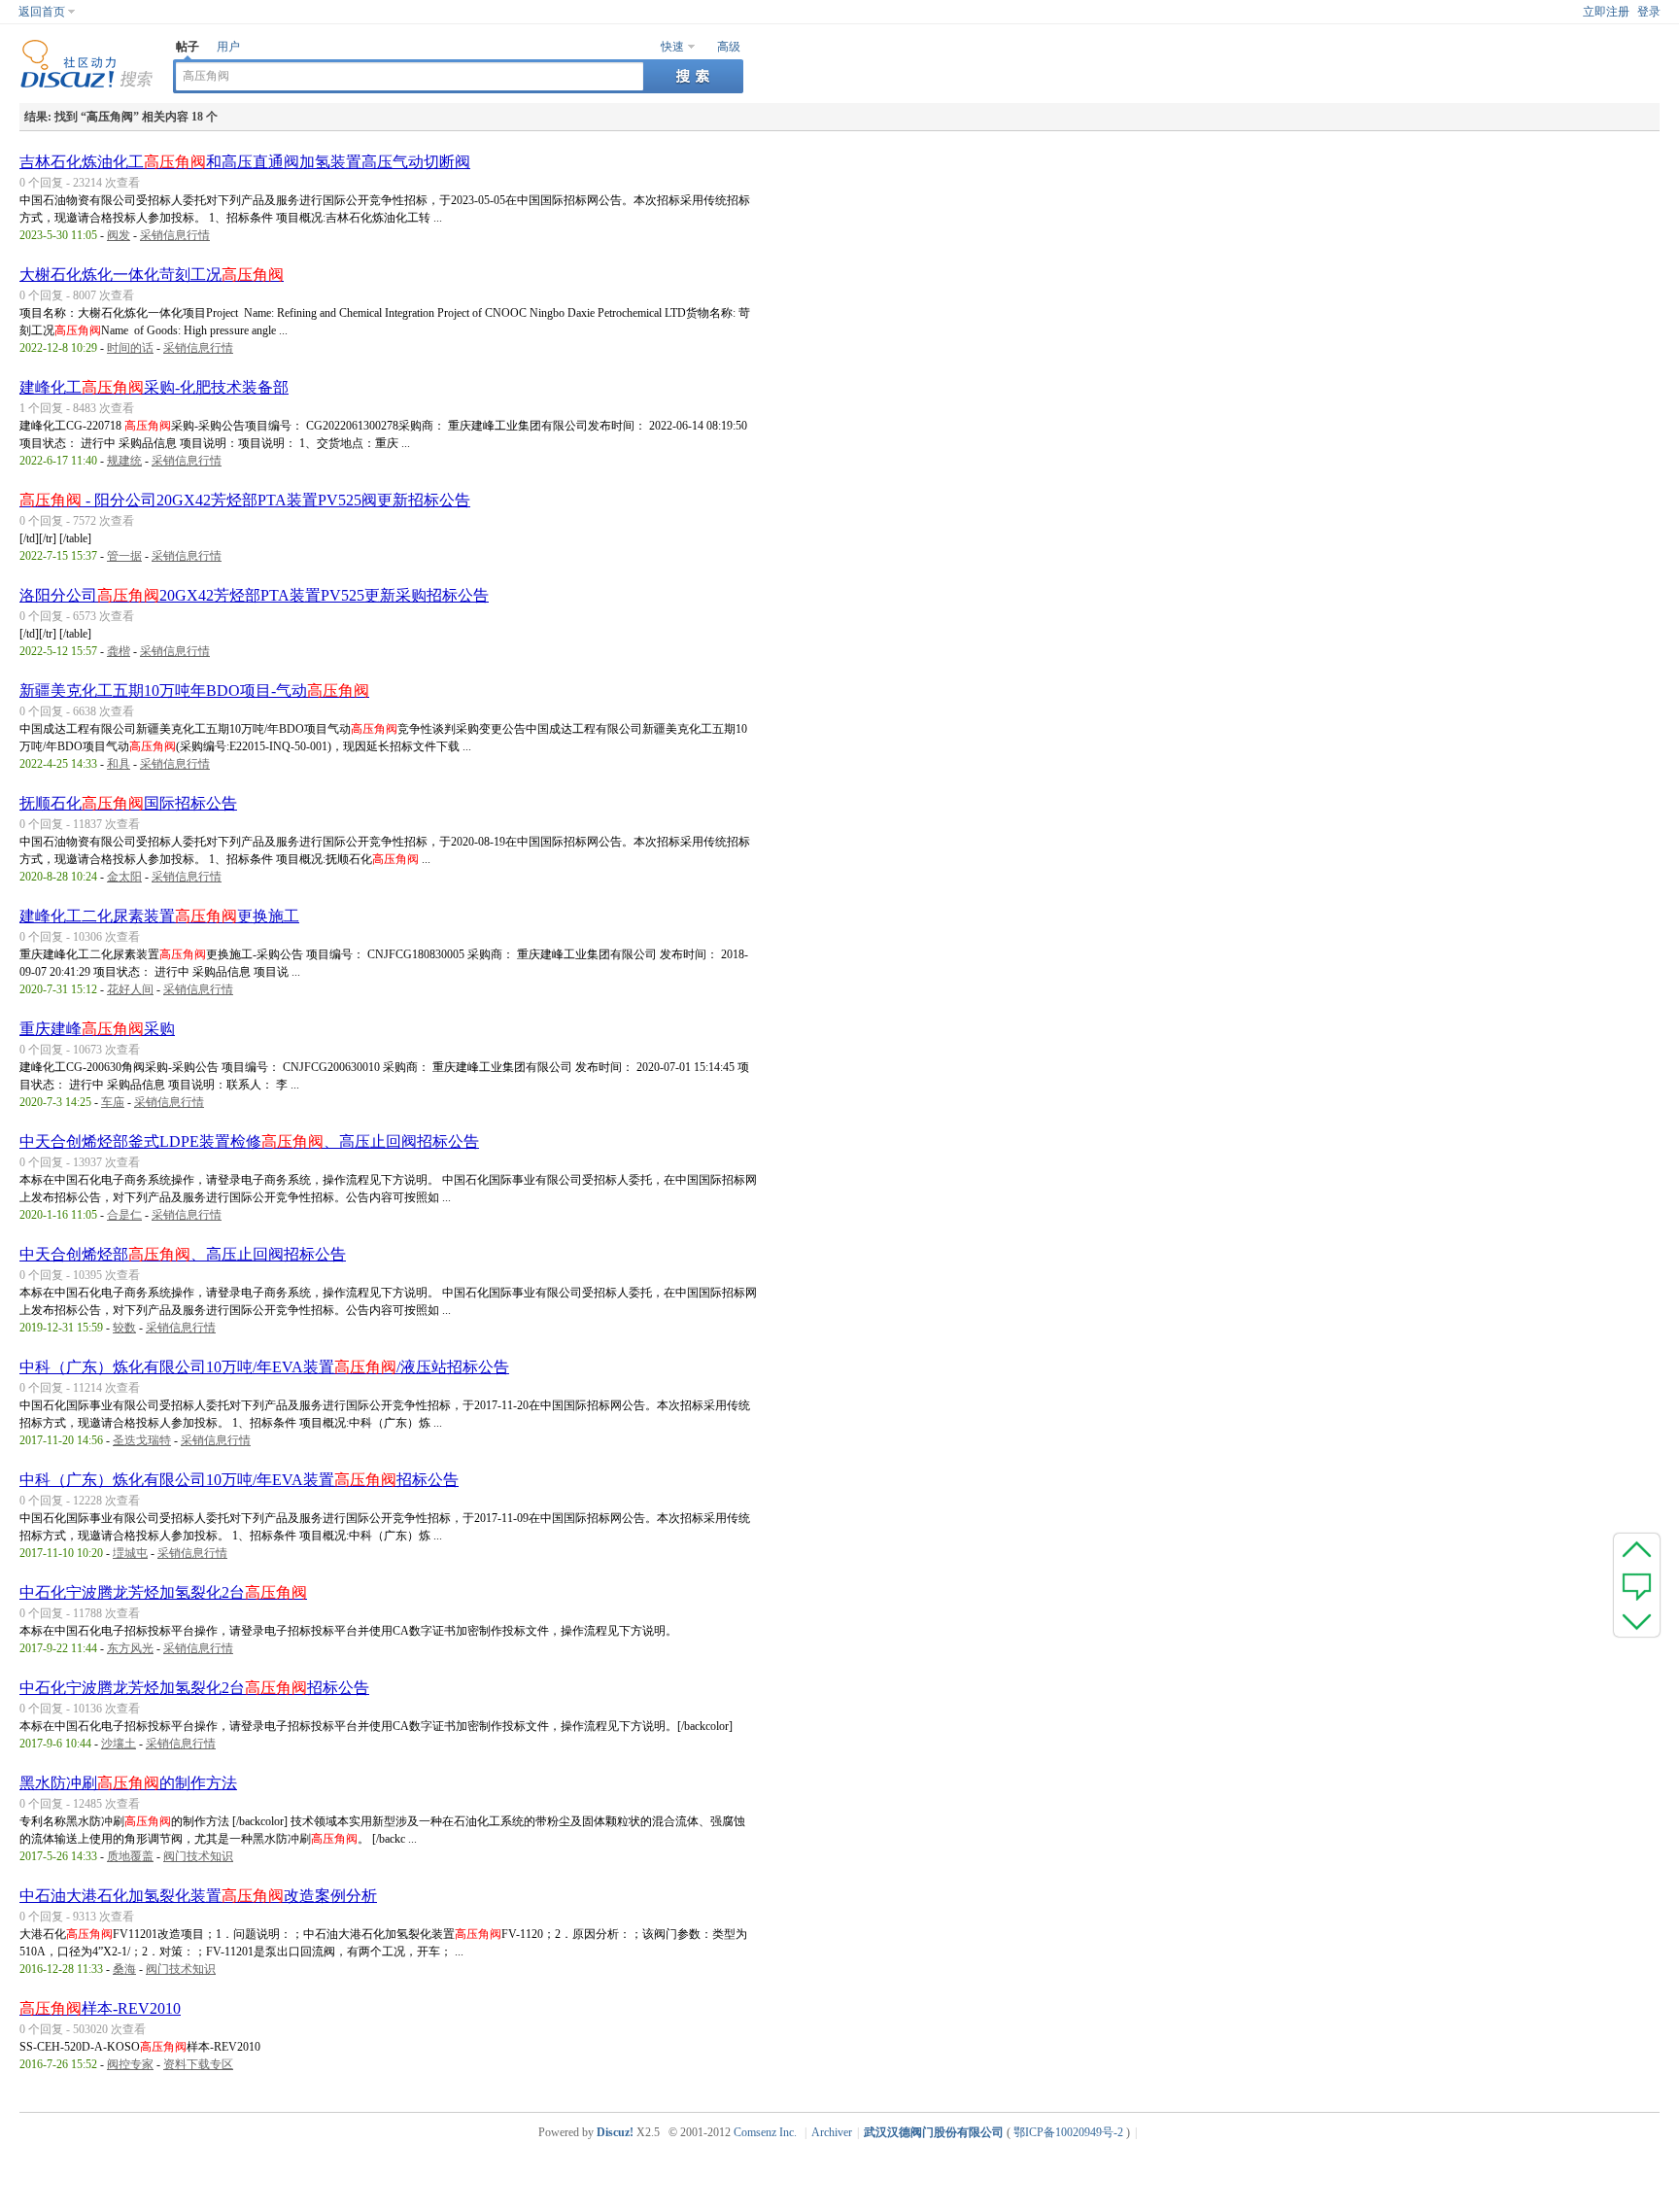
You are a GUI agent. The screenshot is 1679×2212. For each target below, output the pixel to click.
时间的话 (130, 348)
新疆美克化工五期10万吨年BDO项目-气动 (194, 691)
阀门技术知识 (198, 1856)
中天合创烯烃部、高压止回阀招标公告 (183, 1254)
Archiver (832, 2132)
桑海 (124, 1969)
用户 (228, 47)
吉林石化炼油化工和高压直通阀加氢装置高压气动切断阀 (245, 162)
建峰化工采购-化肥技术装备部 (154, 387)
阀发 (119, 235)
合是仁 (124, 1215)
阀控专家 (130, 2064)
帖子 (188, 47)
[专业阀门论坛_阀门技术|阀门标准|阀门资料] (86, 85)
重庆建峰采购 (97, 1029)
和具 (119, 764)
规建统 (124, 461)
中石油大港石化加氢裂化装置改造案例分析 (198, 1896)
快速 (672, 47)
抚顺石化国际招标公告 (128, 803)
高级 (729, 47)
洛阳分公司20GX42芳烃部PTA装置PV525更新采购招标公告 (254, 595)
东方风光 (130, 1648)
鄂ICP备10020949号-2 (1068, 2132)
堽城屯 (130, 1553)
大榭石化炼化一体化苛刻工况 (152, 275)
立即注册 (1606, 12)
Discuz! (615, 2132)
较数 (124, 1328)
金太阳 (124, 877)
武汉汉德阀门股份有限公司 (934, 2132)
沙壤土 (119, 1744)
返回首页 (42, 12)
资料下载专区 (198, 2064)
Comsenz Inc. (765, 2132)
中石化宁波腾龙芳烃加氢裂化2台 (163, 1592)
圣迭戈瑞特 (142, 1440)
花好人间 (130, 989)
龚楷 (119, 651)
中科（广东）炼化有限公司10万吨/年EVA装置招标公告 (239, 1480)
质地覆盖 (130, 1856)
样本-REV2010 (100, 2008)
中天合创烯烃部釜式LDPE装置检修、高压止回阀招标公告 (249, 1141)
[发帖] (1637, 1585)
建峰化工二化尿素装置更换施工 (159, 916)
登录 (1649, 12)
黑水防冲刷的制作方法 (128, 1783)
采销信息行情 (175, 235)
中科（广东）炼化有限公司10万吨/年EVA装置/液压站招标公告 (264, 1367)
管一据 (124, 556)
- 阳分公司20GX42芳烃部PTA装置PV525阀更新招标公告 (245, 500)
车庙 (113, 1102)
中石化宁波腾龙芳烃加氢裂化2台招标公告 (194, 1688)
